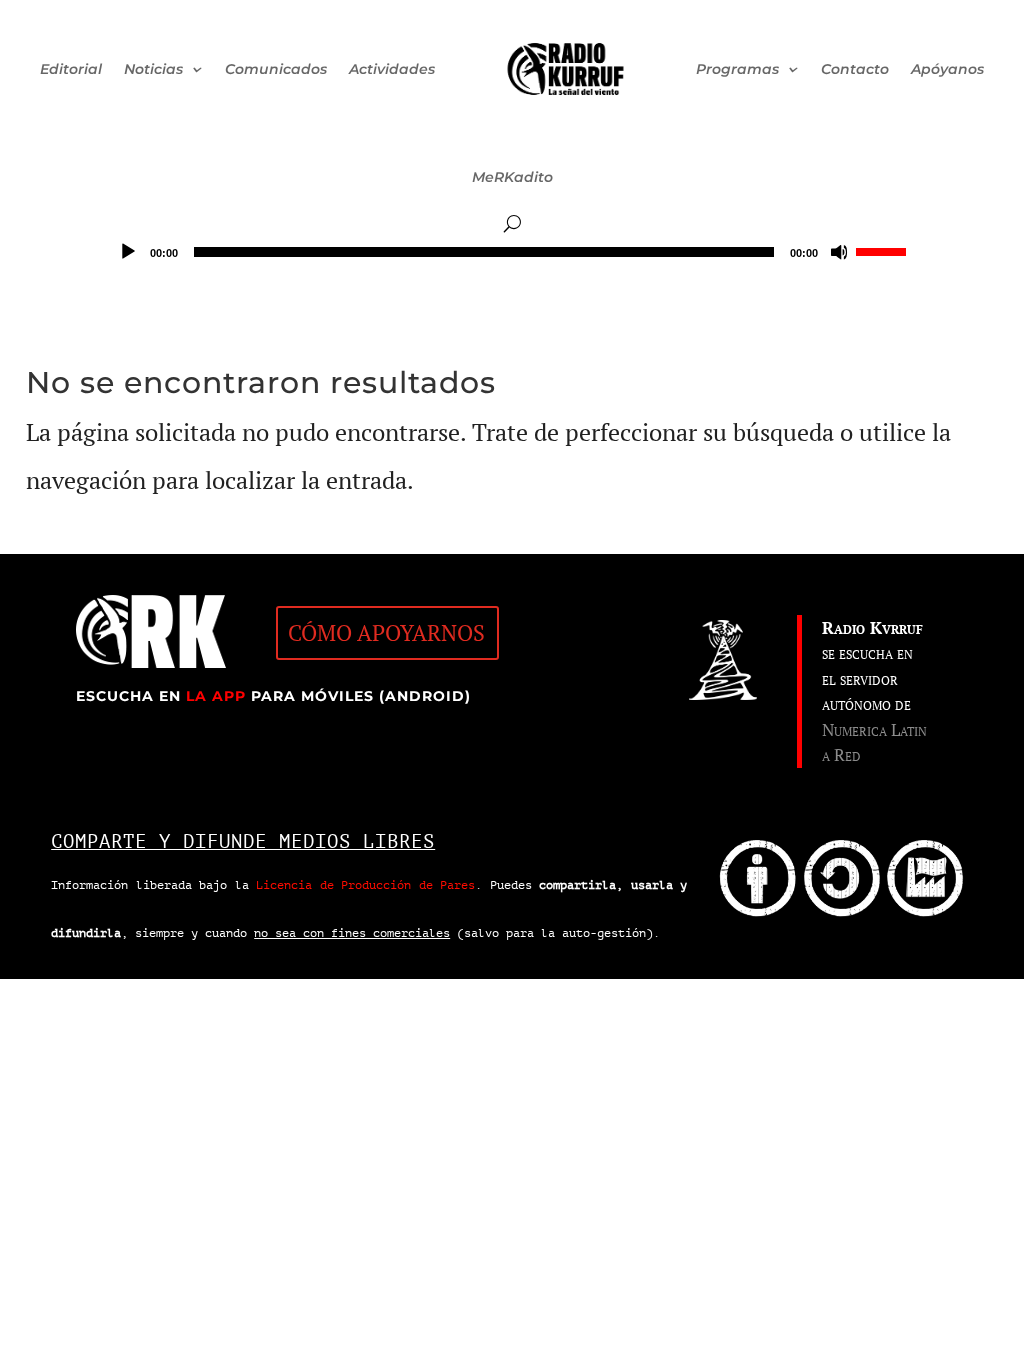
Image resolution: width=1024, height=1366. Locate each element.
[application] (511, 252)
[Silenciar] (840, 252)
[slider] (884, 250)
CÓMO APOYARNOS (386, 632)
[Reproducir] (128, 252)
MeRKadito (512, 177)
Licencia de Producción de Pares (365, 885)
